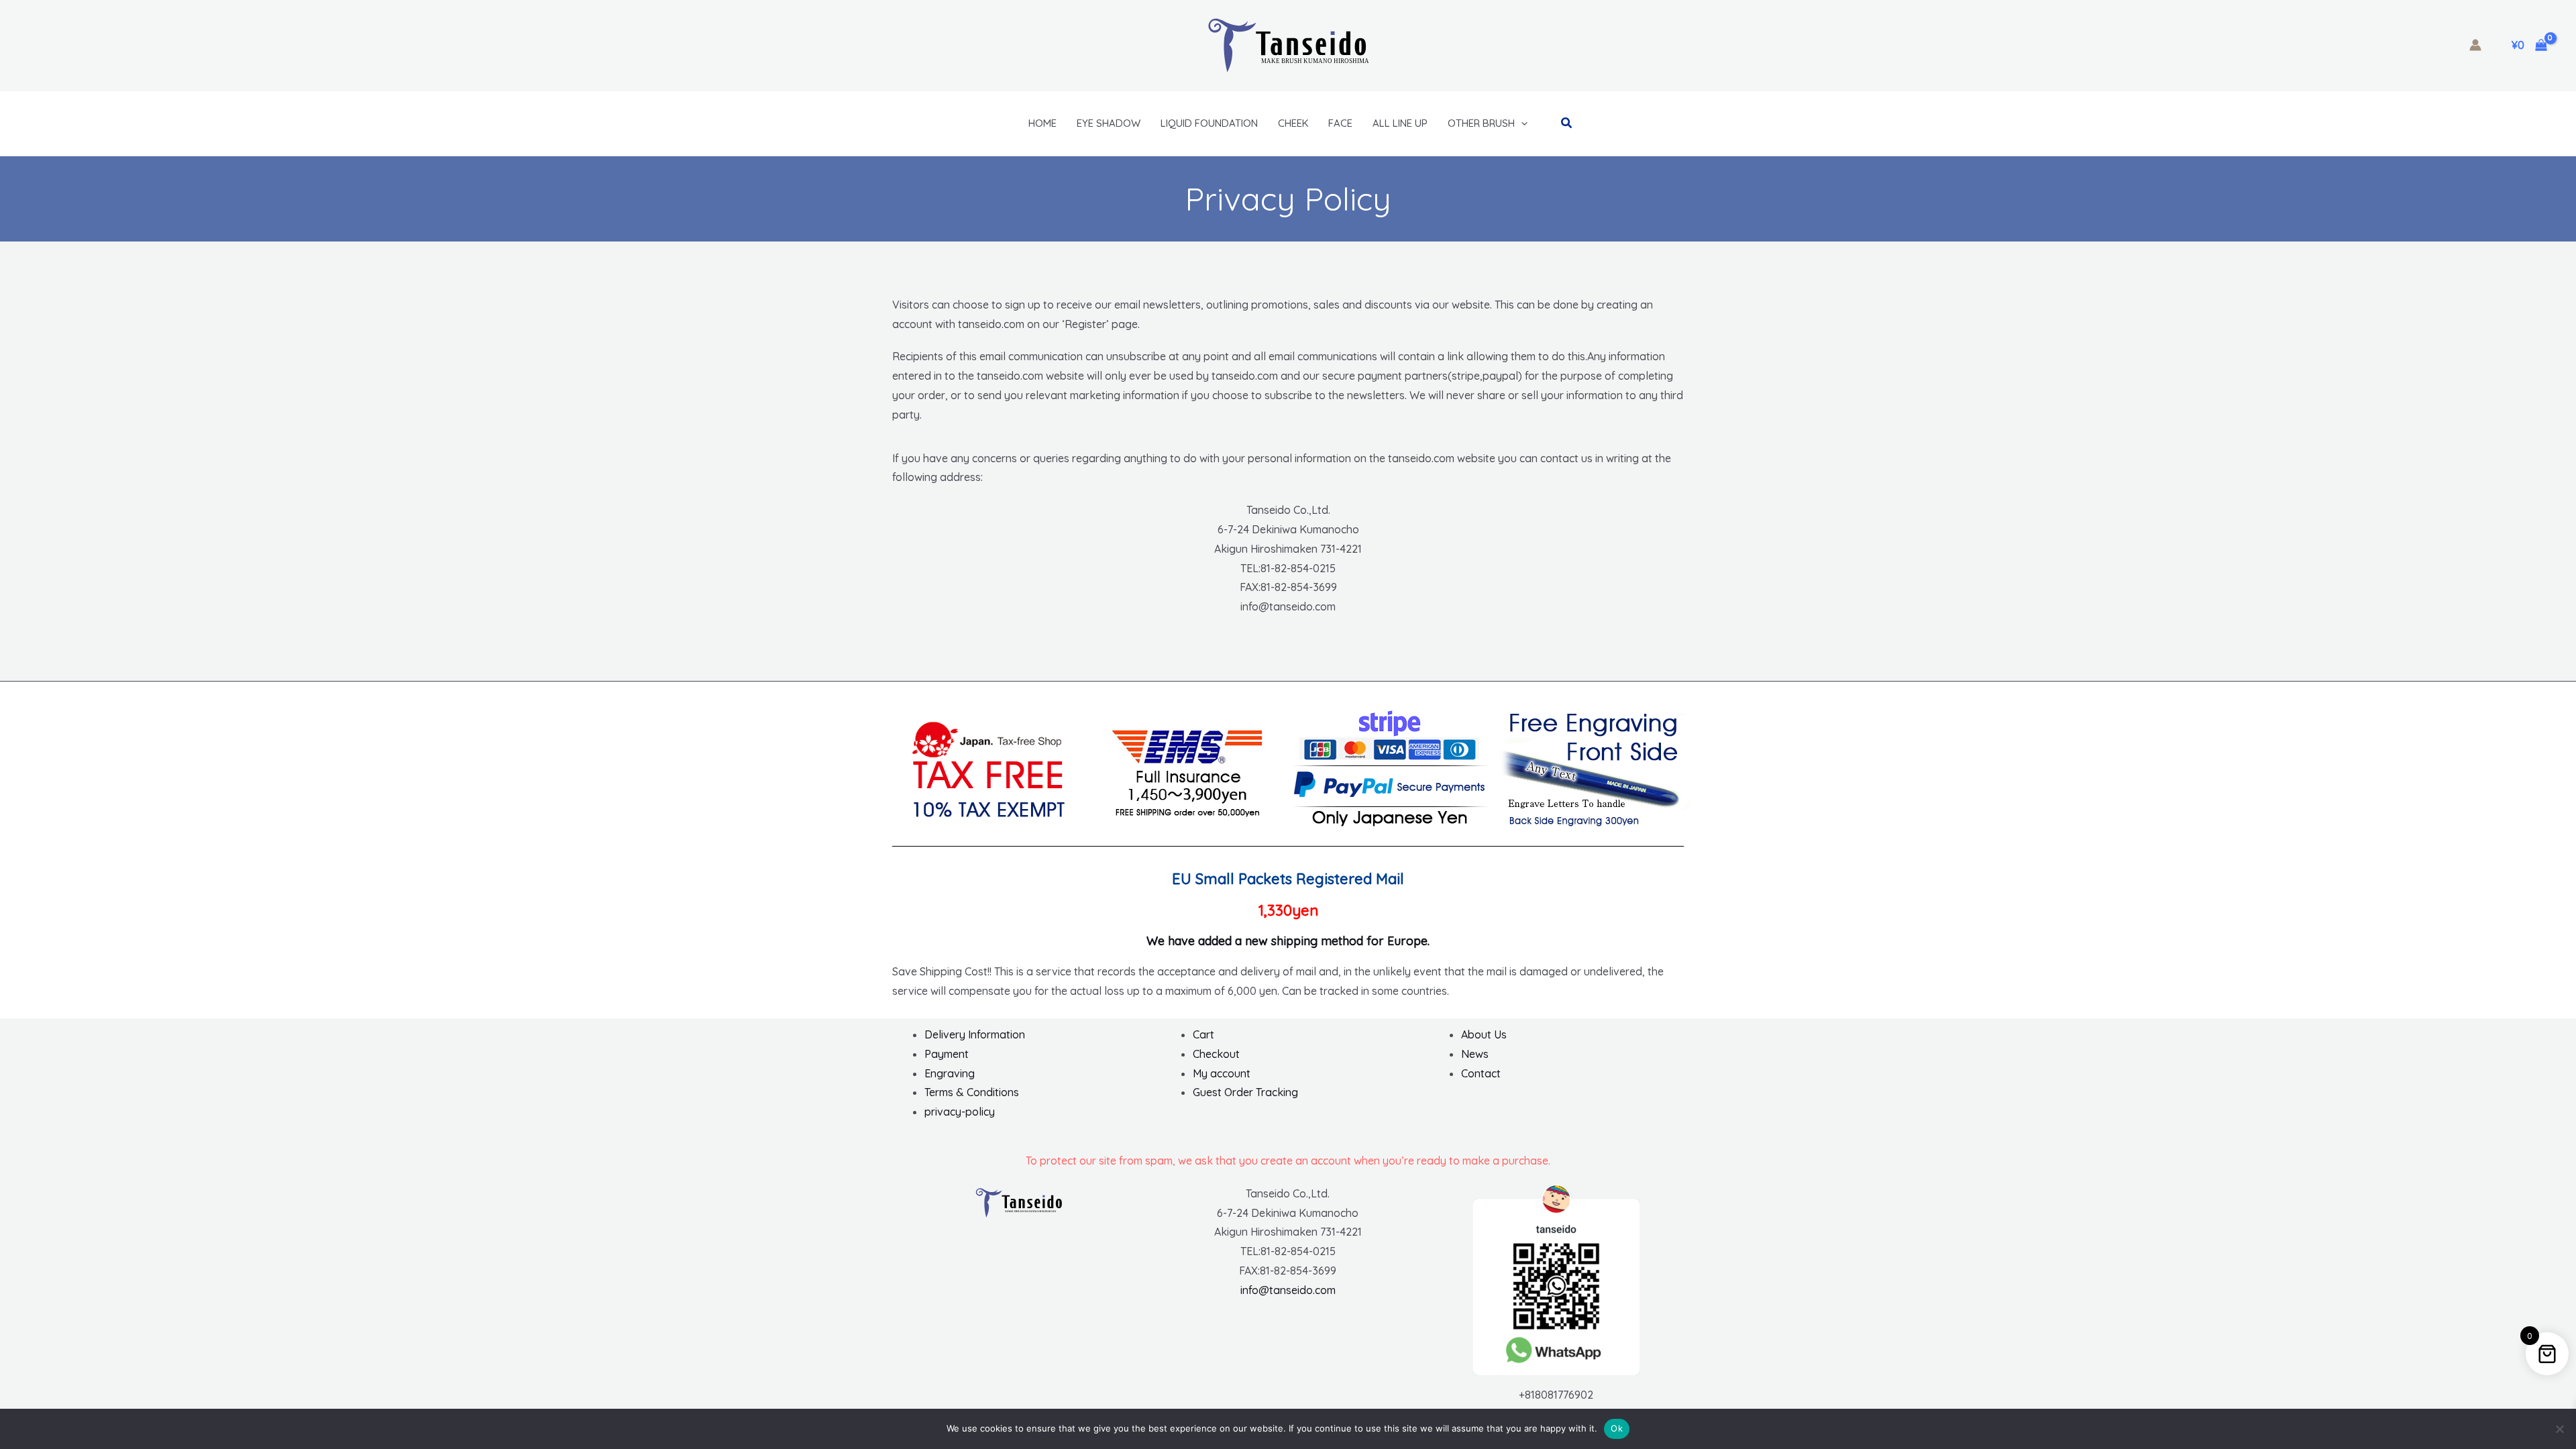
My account (1222, 1073)
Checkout (1216, 1054)
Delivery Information (975, 1034)
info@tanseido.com (1288, 1290)
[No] (2559, 1429)
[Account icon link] (2475, 45)
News (1475, 1054)
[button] (1521, 123)
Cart (1203, 1034)
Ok (1617, 1428)
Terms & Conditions (972, 1092)
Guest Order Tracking (1245, 1092)
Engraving (950, 1073)
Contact (1481, 1073)
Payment (947, 1054)
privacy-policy (960, 1112)
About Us (1484, 1034)
